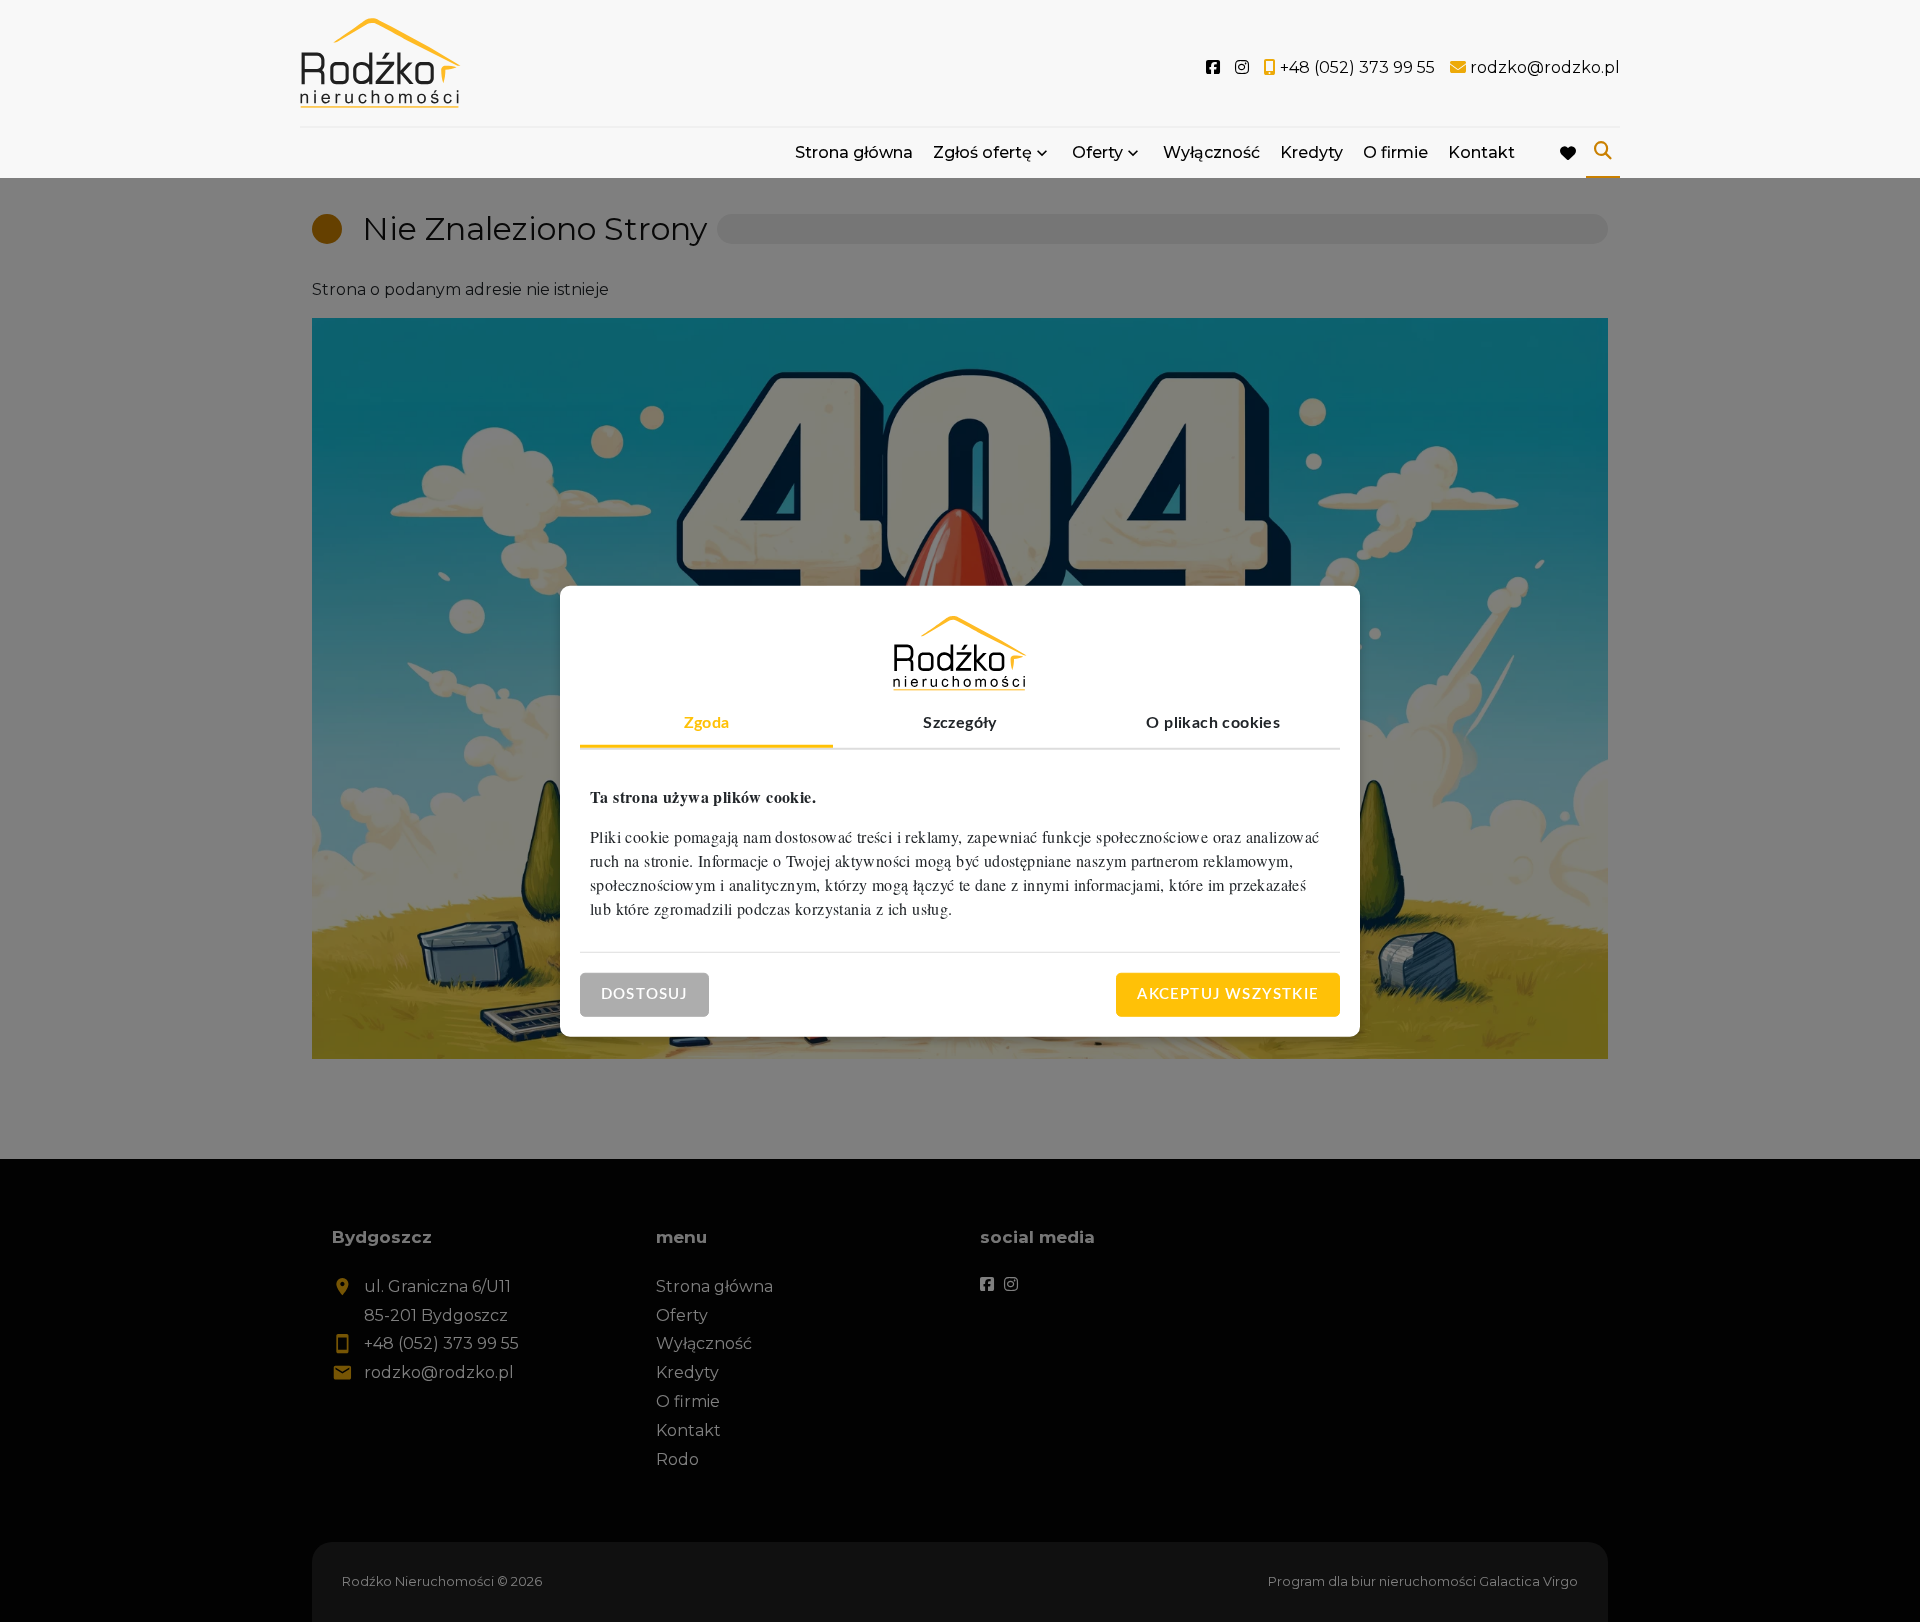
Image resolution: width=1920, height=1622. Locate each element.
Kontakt (1481, 152)
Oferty (1097, 152)
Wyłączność (1211, 152)
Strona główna (854, 152)
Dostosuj (644, 993)
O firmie (1395, 152)
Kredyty (1311, 152)
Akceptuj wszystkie (1228, 993)
